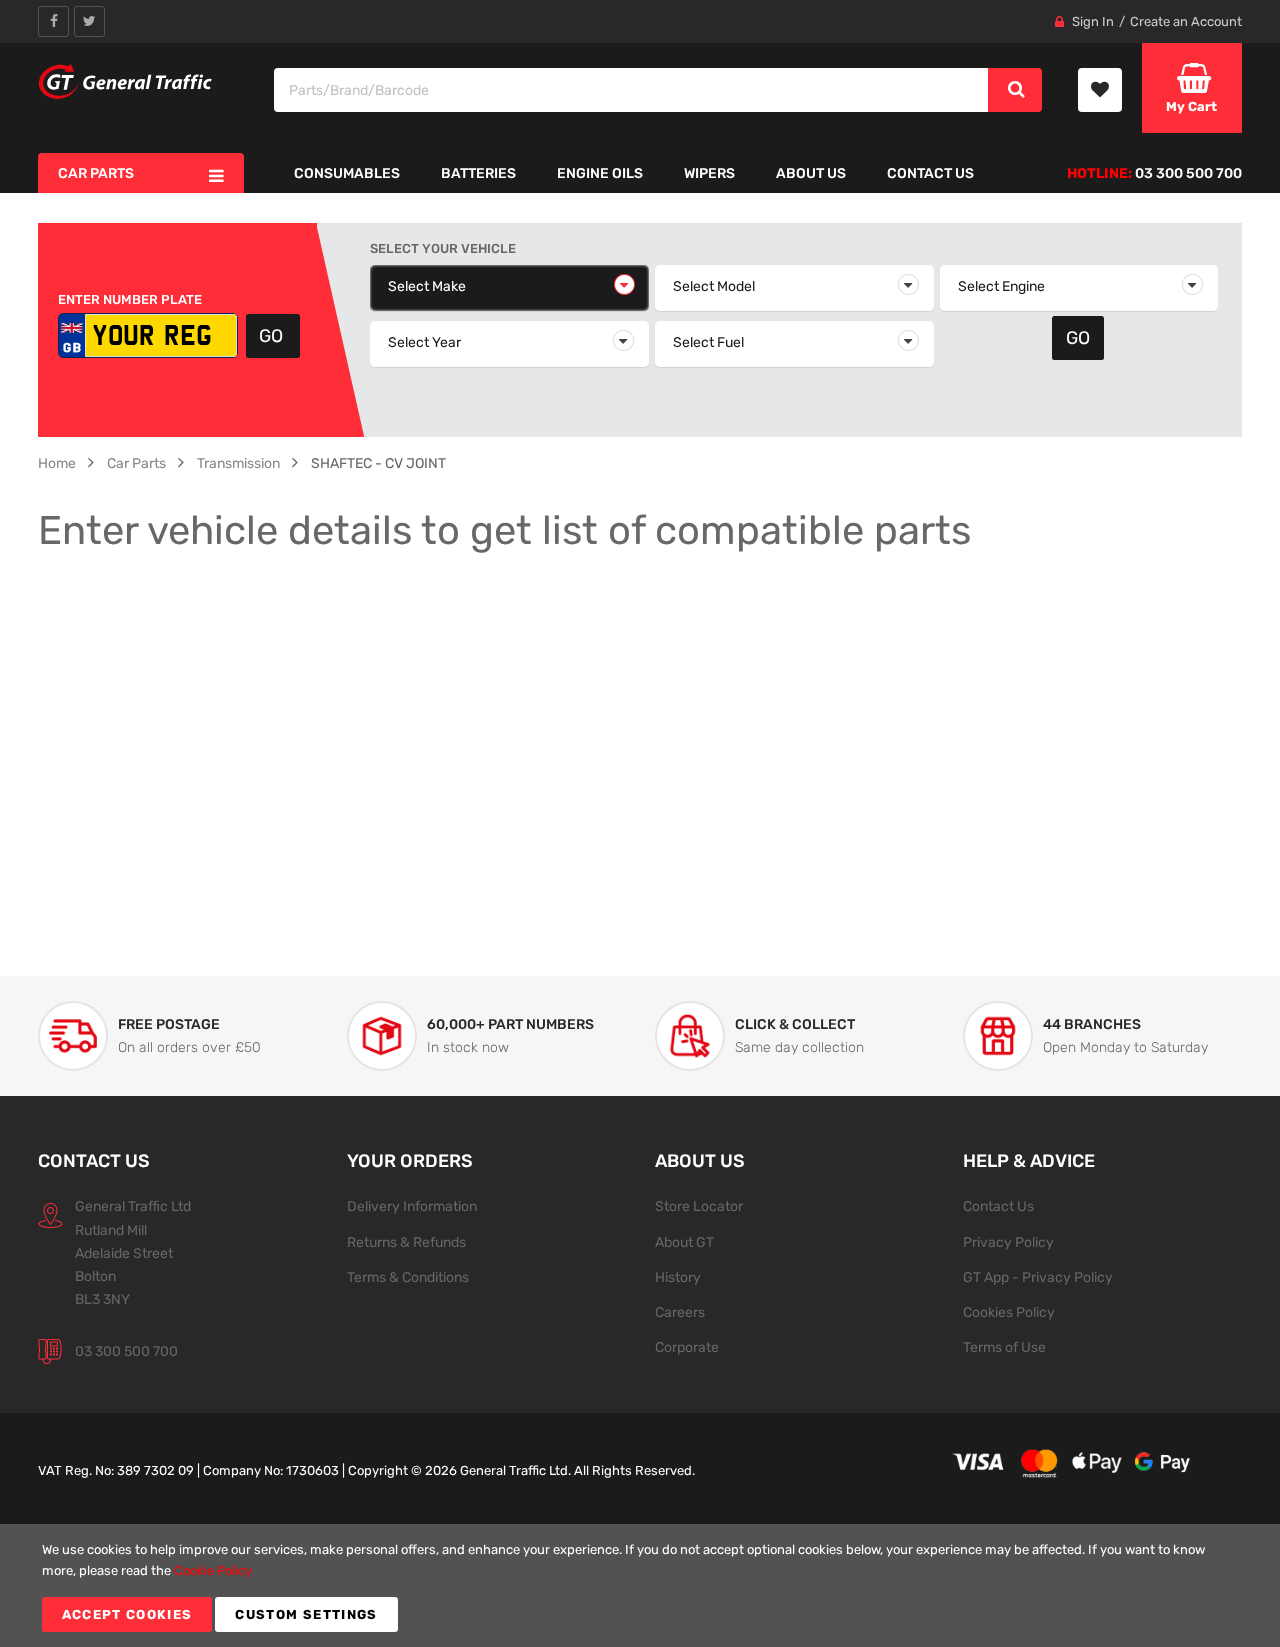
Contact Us (998, 1206)
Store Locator (699, 1206)
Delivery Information (412, 1206)
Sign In (1093, 21)
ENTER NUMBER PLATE (130, 299)
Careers (680, 1312)
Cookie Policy (213, 1570)
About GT (684, 1242)
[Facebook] (53, 21)
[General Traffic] (126, 81)
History (678, 1277)
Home (57, 463)
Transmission (238, 463)
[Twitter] (89, 21)
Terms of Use (1004, 1347)
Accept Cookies (127, 1614)
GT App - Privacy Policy (1038, 1277)
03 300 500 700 (126, 1351)
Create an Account (1186, 21)
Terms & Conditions (408, 1277)
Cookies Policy (1009, 1312)
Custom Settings (306, 1614)
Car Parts (136, 463)
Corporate (687, 1347)
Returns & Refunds (406, 1242)
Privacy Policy (1008, 1242)
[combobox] (632, 90)
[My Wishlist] (1100, 90)
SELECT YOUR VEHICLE (443, 248)
